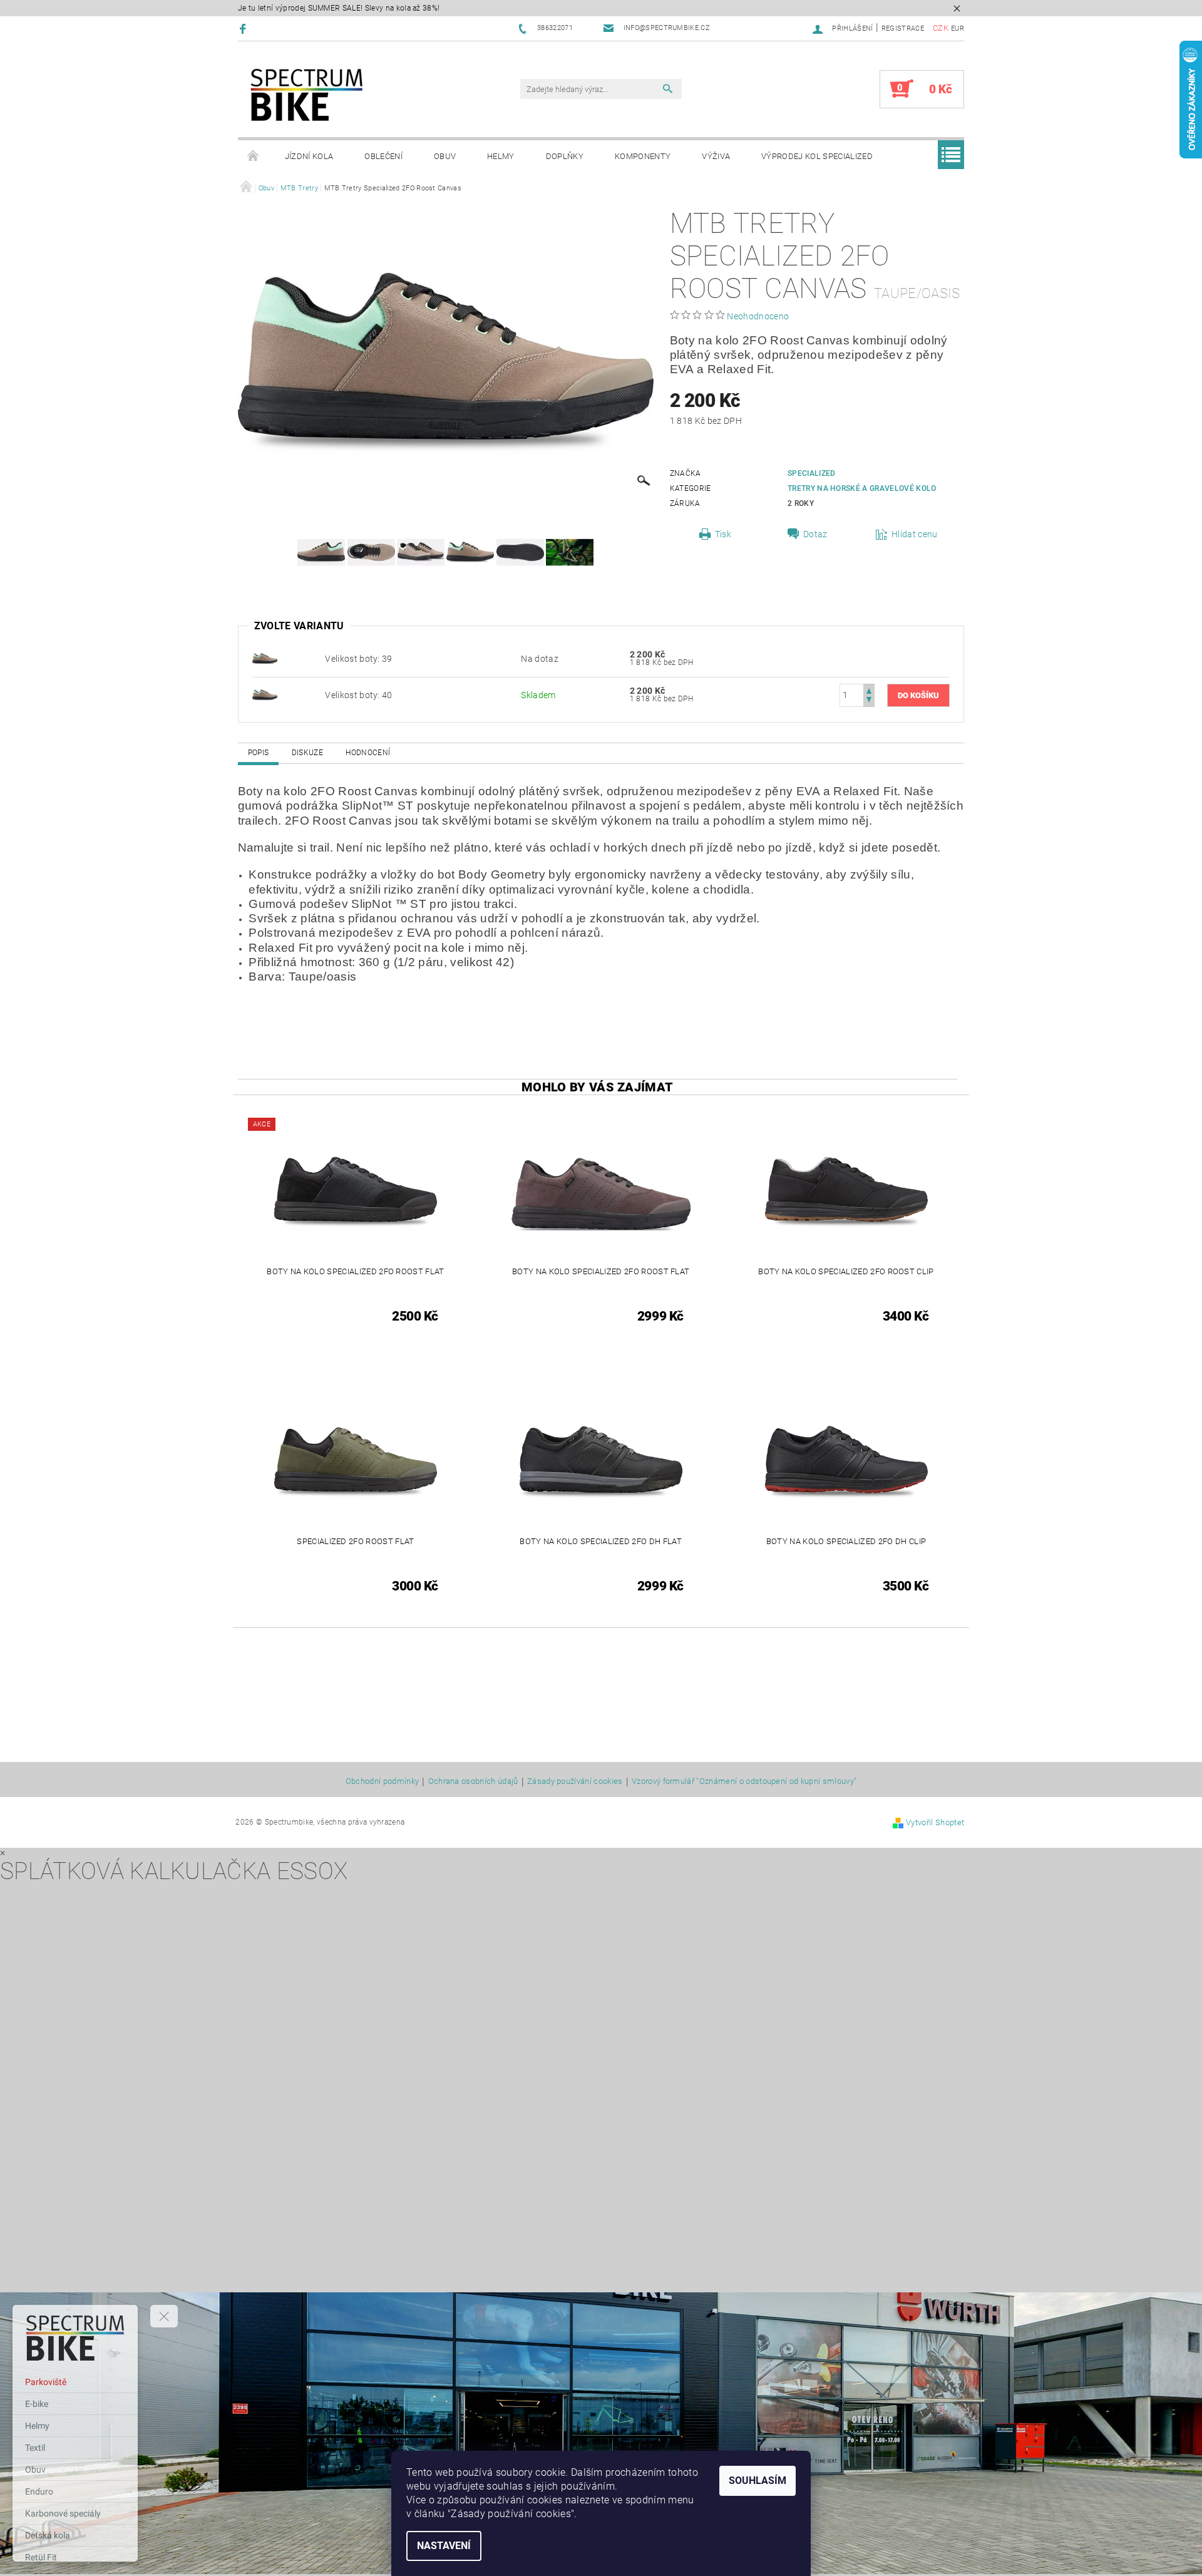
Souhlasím (758, 2481)
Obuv (445, 156)
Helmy (501, 156)
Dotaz (815, 534)
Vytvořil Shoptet (935, 1822)
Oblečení (383, 156)
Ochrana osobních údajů (473, 1781)
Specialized (812, 473)
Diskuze (307, 753)
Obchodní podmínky (382, 1781)
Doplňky (565, 156)
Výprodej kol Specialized (817, 156)
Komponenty (643, 156)
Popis (259, 753)
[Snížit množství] (869, 701)
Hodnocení (368, 753)
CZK (941, 28)
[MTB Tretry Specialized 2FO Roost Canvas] (265, 658)
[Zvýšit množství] (869, 690)
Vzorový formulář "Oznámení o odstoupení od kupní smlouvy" (744, 1781)
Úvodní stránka (254, 157)
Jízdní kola (309, 156)
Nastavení (444, 2546)
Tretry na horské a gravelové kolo (862, 488)
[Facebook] (244, 28)
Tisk (723, 534)
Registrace (903, 28)
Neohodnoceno (758, 316)
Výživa (716, 156)
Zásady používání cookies (575, 1781)
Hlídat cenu (915, 534)
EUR (958, 28)
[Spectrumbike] (307, 95)
